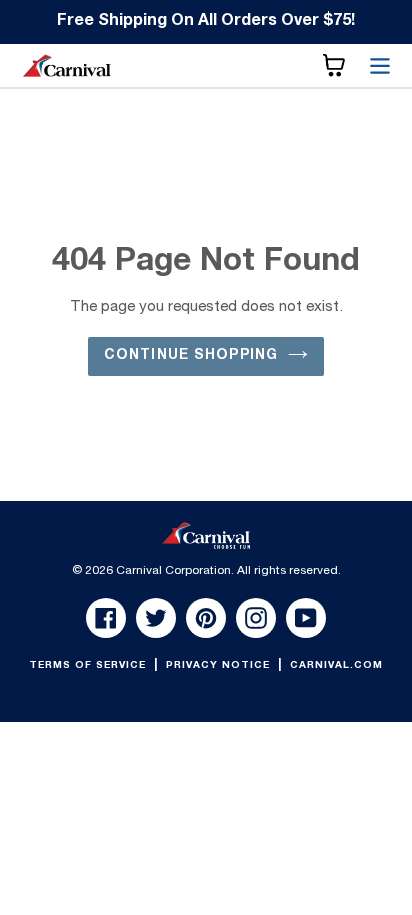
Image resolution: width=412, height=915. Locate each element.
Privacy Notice (220, 666)
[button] (334, 65)
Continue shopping (191, 356)
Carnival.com (336, 666)
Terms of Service (89, 666)
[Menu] (380, 65)
